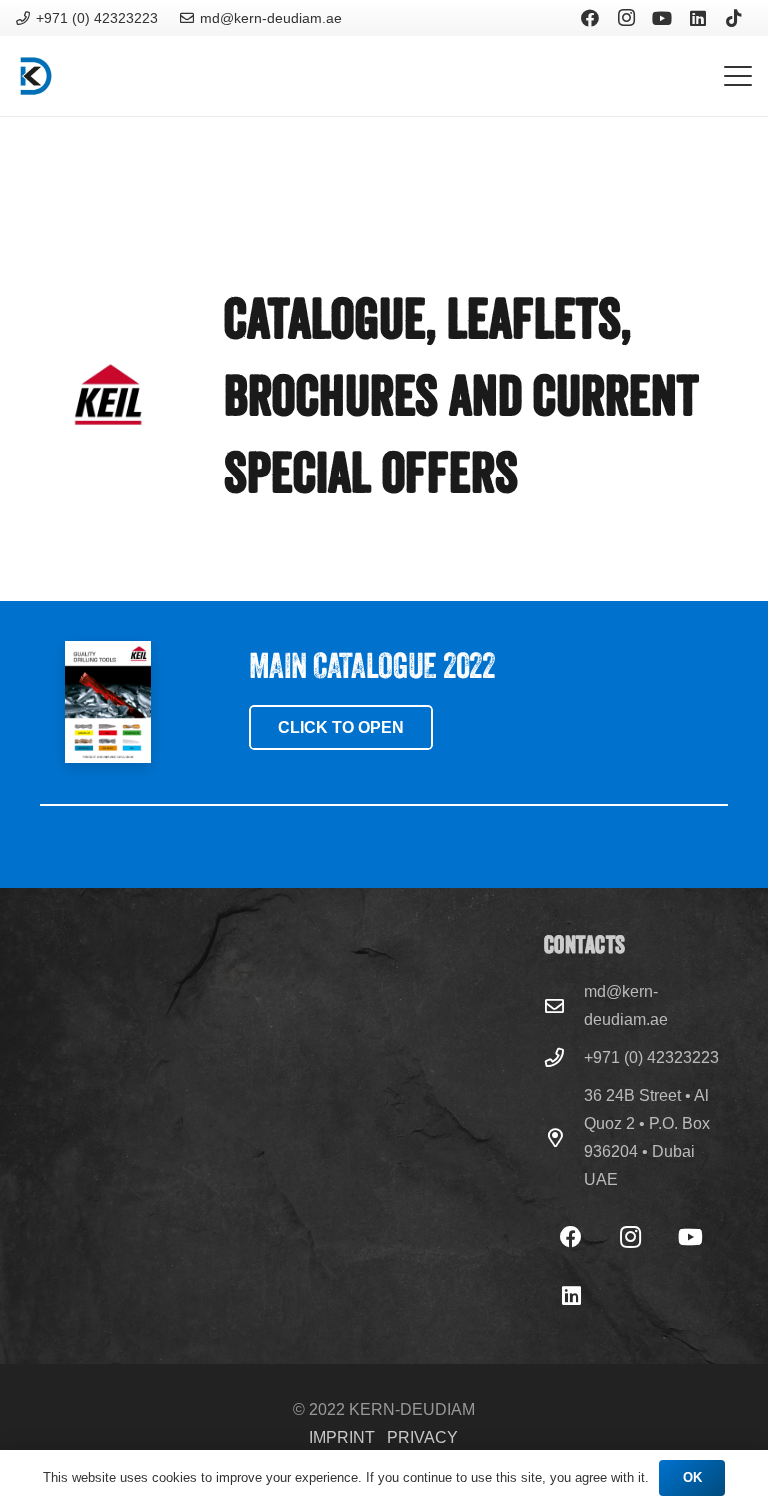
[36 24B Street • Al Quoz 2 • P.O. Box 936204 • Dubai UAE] (564, 1137)
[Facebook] (590, 18)
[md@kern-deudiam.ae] (564, 1005)
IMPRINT (342, 1437)
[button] (738, 76)
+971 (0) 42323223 (651, 1057)
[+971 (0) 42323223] (564, 1057)
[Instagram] (626, 18)
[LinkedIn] (698, 18)
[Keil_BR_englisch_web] (108, 701)
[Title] (36, 76)
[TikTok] (734, 18)
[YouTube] (662, 18)
